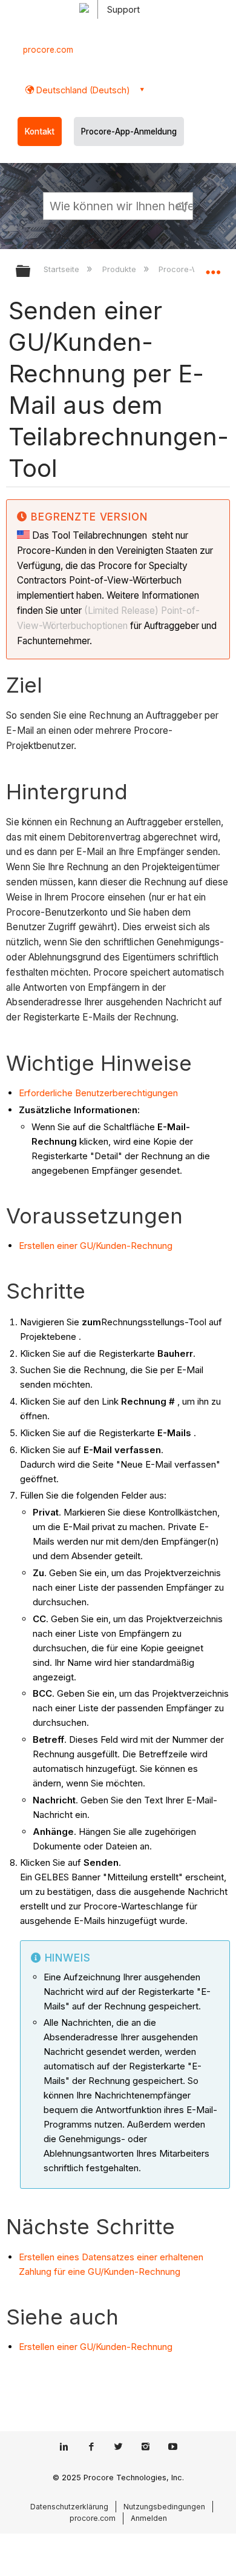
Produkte (120, 269)
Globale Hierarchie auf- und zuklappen (31, 272)
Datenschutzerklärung (69, 2507)
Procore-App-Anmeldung (129, 131)
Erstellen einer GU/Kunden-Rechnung (96, 1246)
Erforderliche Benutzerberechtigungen (98, 1093)
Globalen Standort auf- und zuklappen (213, 267)
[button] (182, 205)
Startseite (63, 269)
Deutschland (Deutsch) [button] (82, 90)
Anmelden (149, 2518)
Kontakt (40, 131)
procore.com (48, 50)
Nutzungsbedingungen (164, 2507)
